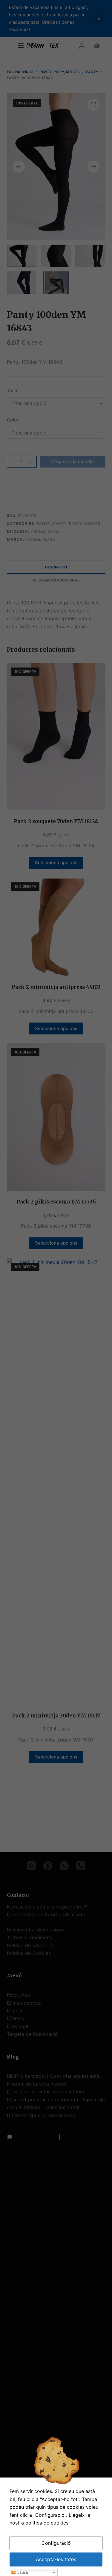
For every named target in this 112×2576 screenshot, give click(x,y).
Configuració (56, 2543)
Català (22, 2572)
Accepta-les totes (56, 2559)
